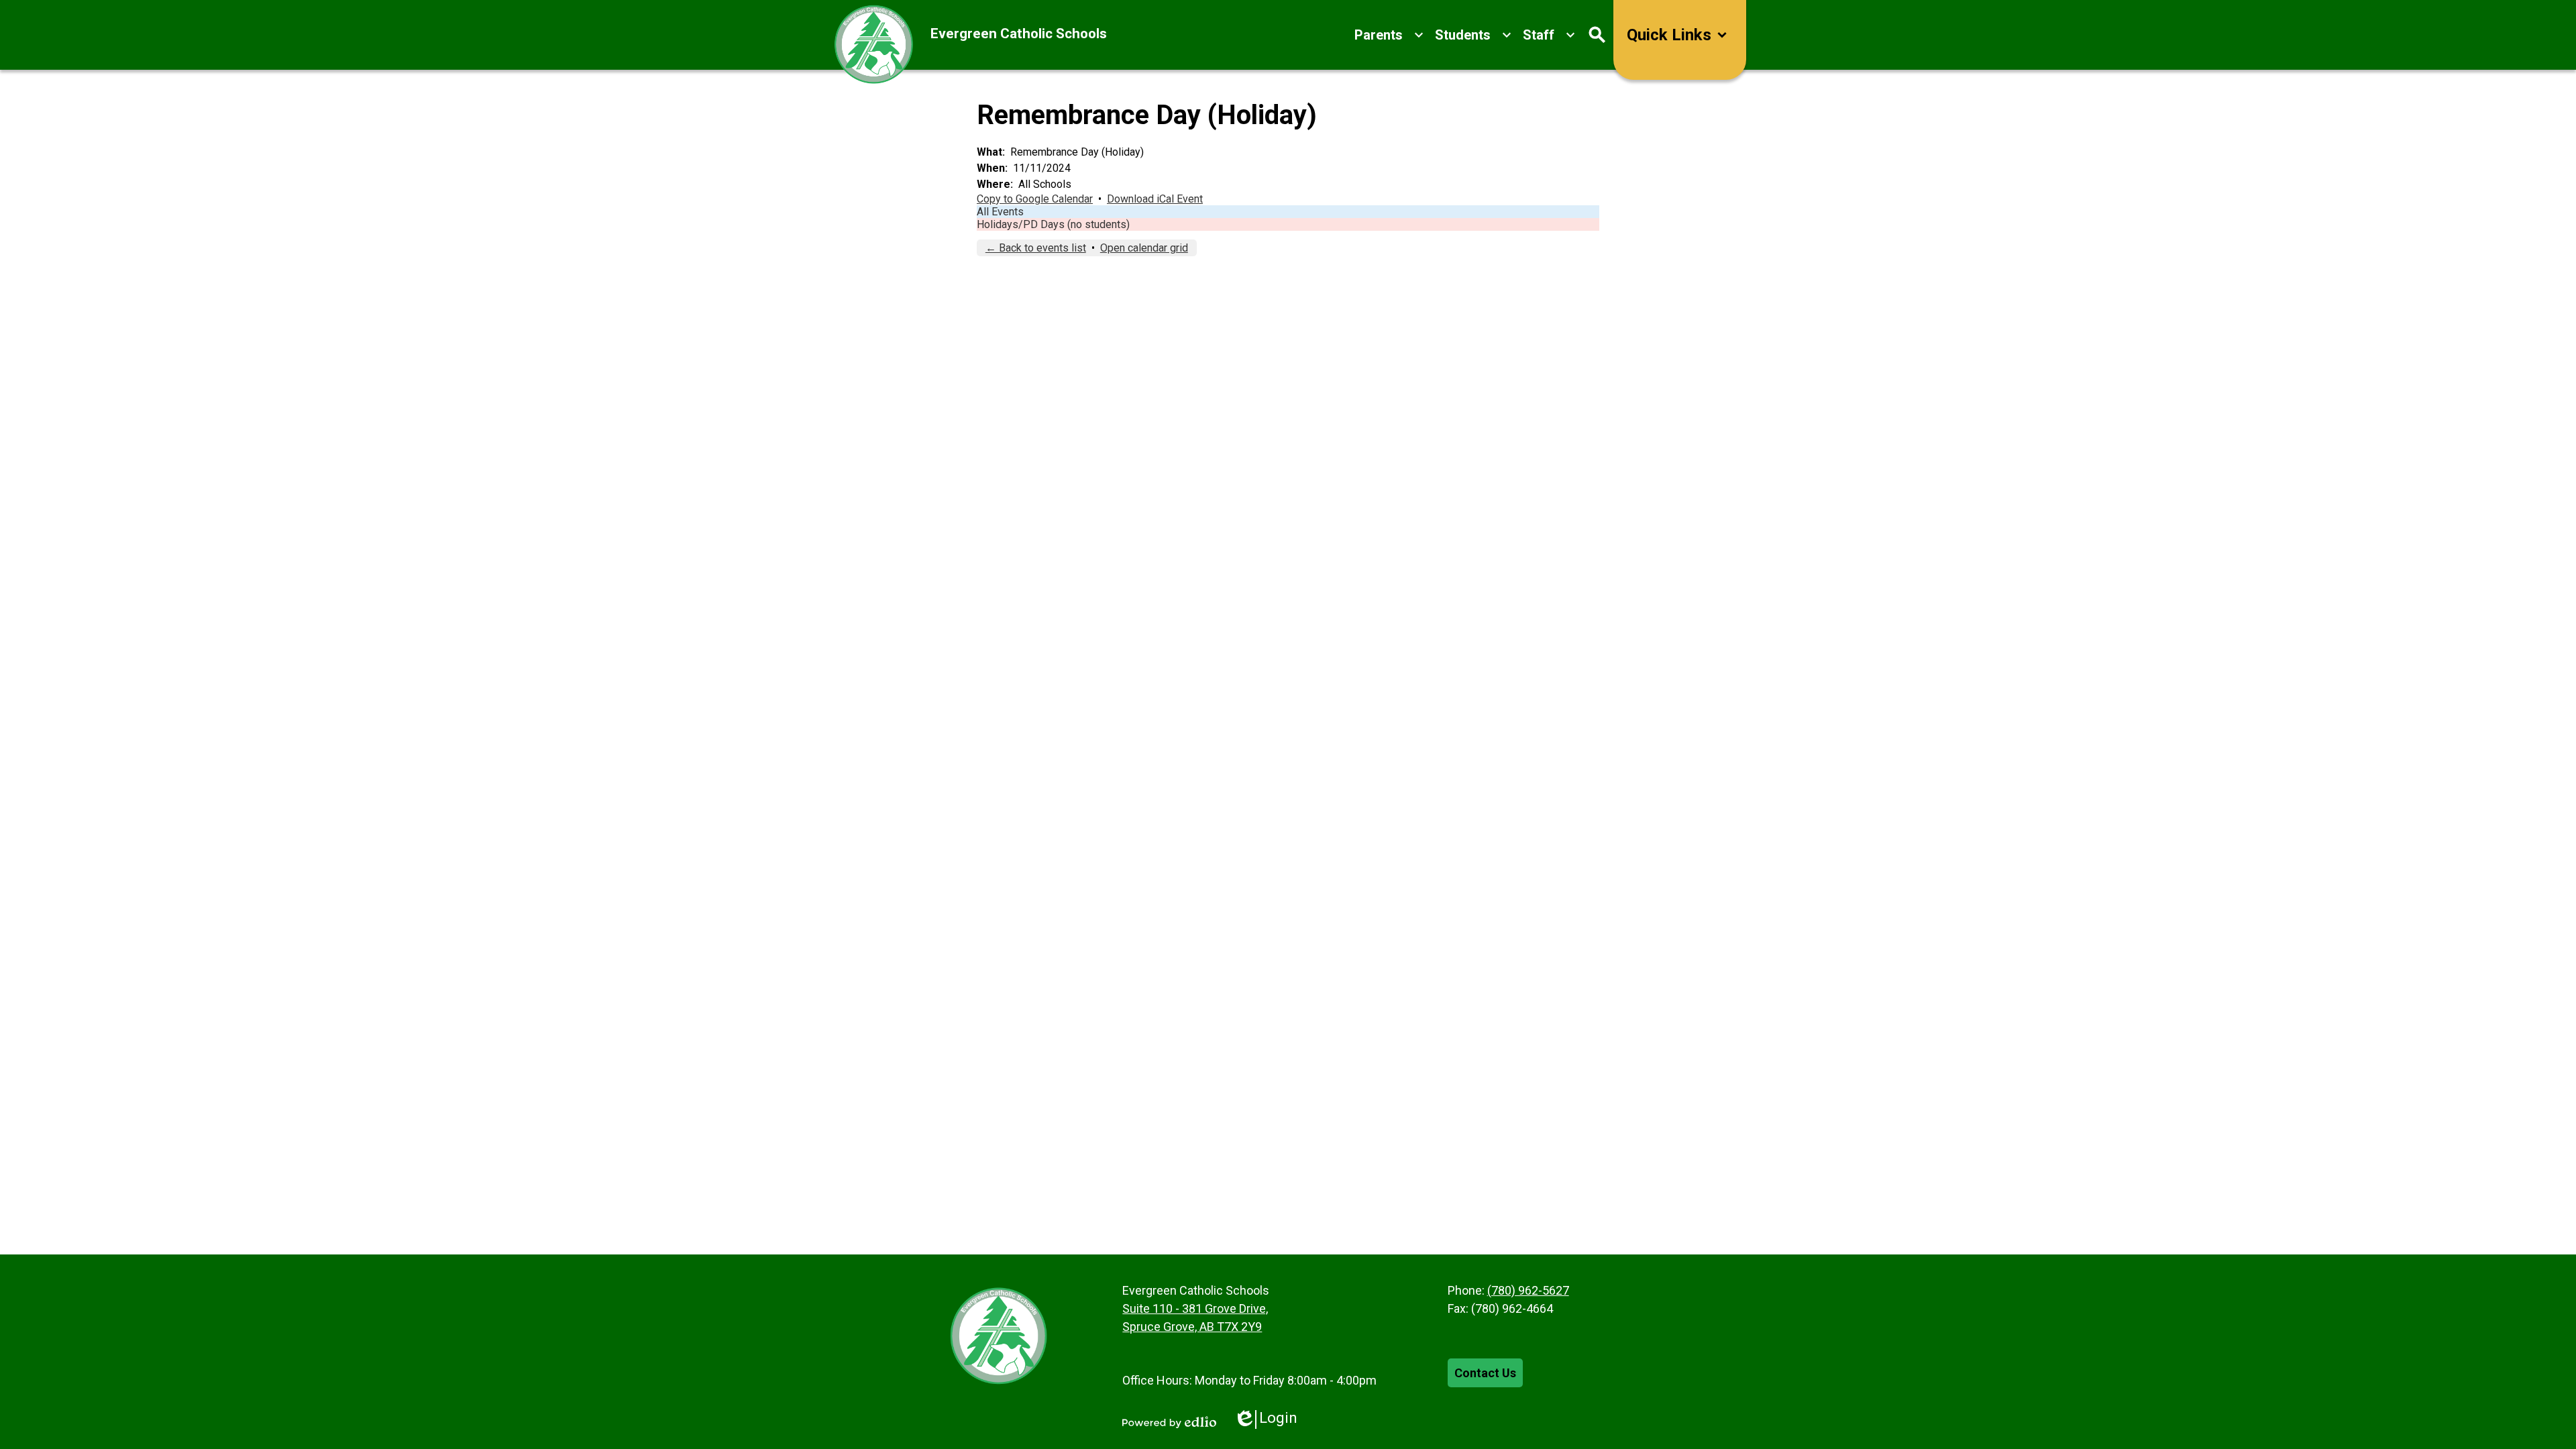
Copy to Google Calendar (1035, 199)
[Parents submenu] (1389, 35)
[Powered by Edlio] (1169, 1422)
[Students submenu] (1473, 35)
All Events (1000, 212)
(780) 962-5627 (1528, 1290)
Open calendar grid (1144, 248)
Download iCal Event (1155, 199)
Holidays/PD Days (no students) (1053, 224)
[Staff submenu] (1549, 35)
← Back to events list (1036, 248)
